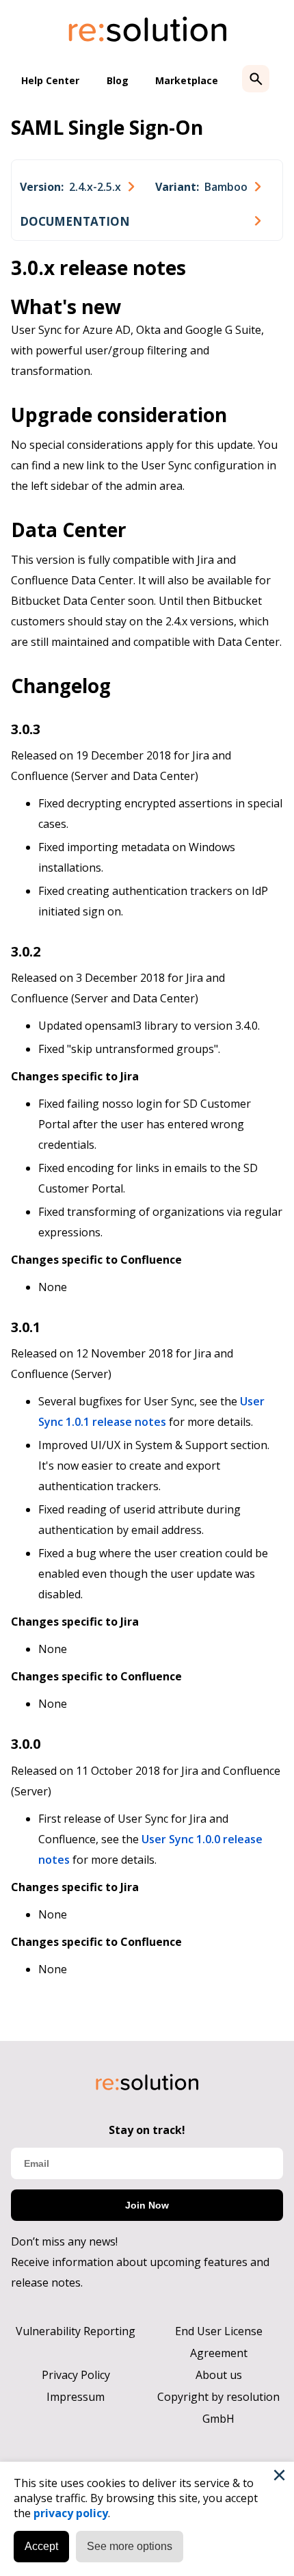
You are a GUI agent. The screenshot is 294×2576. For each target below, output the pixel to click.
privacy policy (71, 2513)
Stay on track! (147, 2130)
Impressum (76, 2397)
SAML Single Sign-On (107, 127)
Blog (118, 80)
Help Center (50, 80)
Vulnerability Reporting (76, 2331)
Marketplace (187, 80)
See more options (130, 2546)
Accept (41, 2546)
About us (219, 2375)
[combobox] (77, 187)
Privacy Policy (76, 2375)
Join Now (147, 2205)
